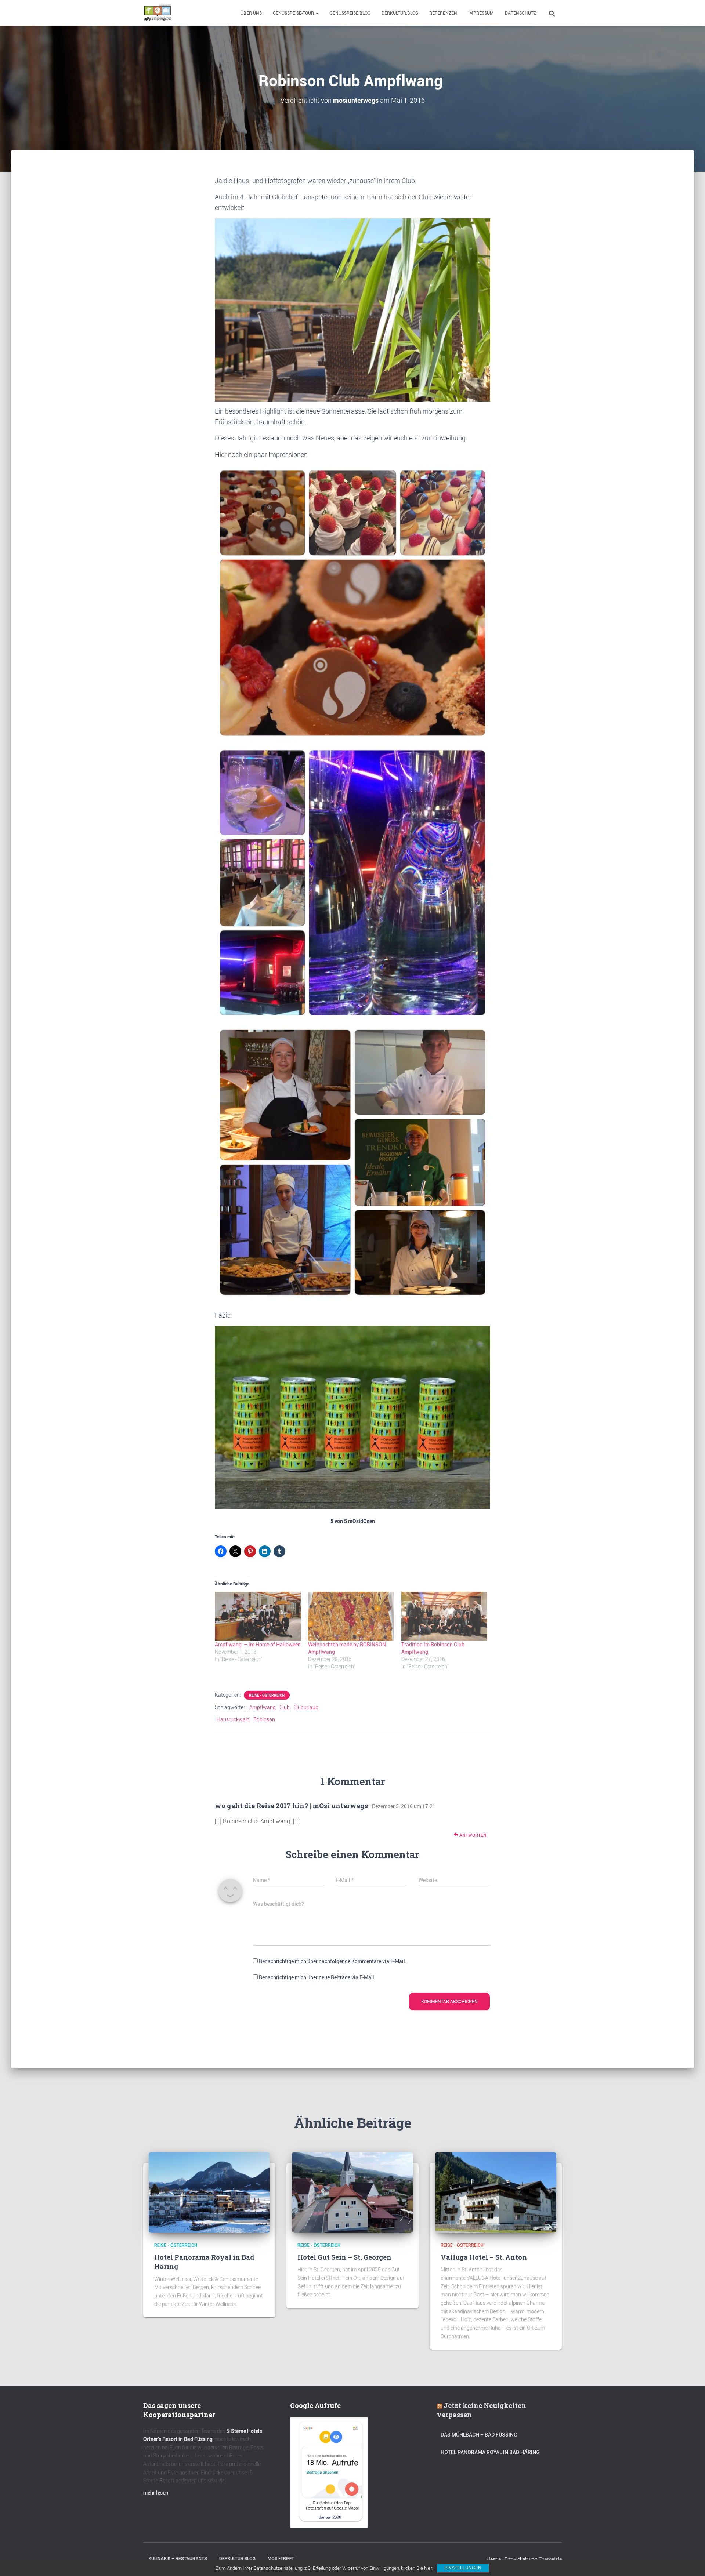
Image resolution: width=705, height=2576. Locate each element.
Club (285, 1707)
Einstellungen (463, 2568)
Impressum (481, 13)
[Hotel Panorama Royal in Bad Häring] (209, 2192)
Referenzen (443, 13)
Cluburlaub (306, 1707)
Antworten (472, 1835)
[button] (317, 13)
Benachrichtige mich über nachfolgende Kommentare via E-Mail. (333, 1961)
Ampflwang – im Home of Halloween (258, 1644)
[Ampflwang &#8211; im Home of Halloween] (258, 1616)
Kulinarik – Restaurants (178, 2559)
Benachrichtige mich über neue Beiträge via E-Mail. (317, 1977)
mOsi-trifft (281, 2559)
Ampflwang (263, 1707)
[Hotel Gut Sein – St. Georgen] (352, 2192)
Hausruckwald (233, 1719)
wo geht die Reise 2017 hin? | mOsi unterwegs (291, 1806)
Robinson (264, 1719)
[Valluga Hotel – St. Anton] (496, 2192)
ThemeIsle (550, 2559)
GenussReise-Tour (294, 13)
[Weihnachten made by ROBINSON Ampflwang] (351, 1616)
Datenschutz (520, 13)
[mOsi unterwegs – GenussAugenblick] (158, 13)
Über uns (251, 13)
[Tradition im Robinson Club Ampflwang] (444, 1616)
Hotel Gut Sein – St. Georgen (344, 2257)
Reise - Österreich (267, 1695)
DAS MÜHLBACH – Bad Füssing (479, 2435)
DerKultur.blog (400, 13)
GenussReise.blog (350, 13)
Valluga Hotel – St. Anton (484, 2257)
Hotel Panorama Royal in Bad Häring (490, 2452)
